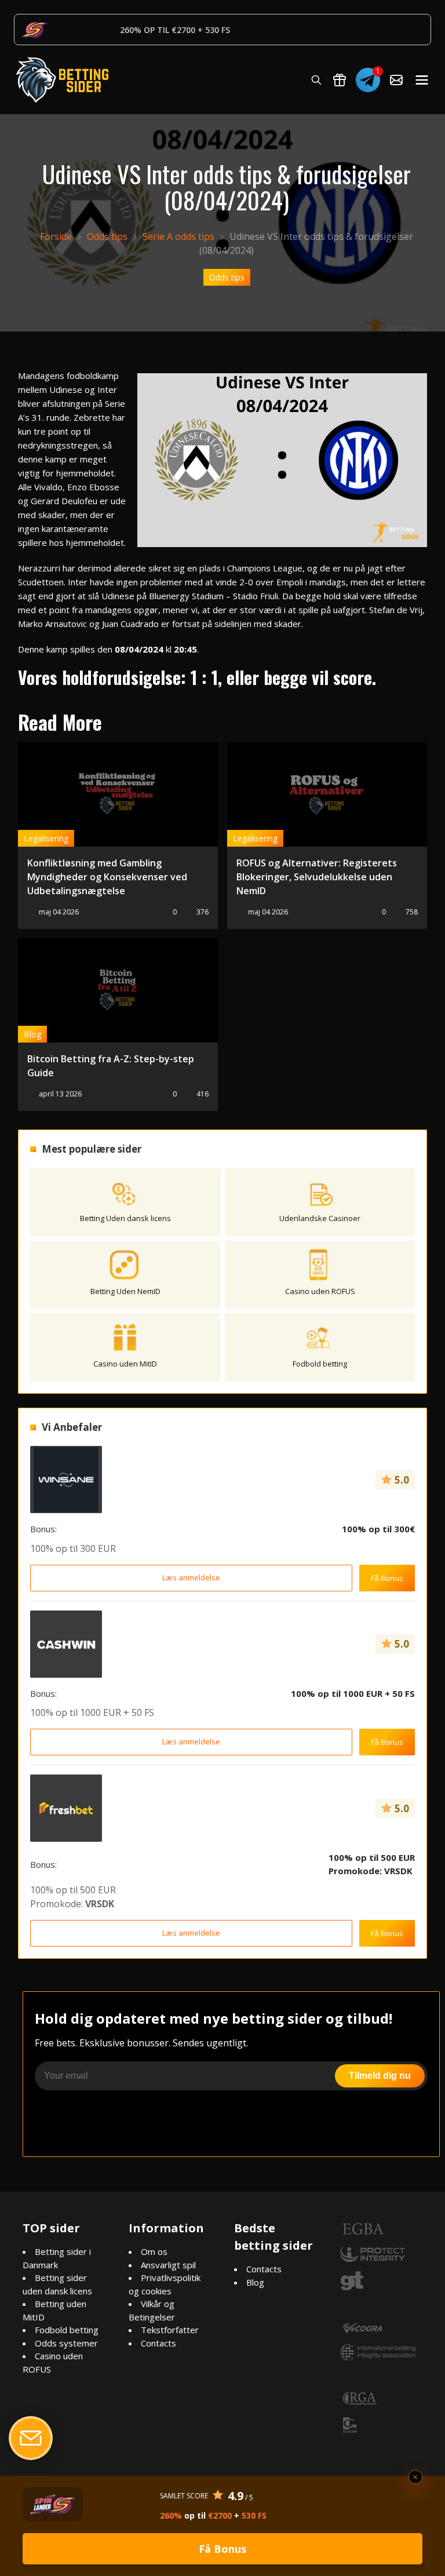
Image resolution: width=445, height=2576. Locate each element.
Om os (154, 2251)
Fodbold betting (67, 2330)
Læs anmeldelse (191, 1577)
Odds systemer (66, 2343)
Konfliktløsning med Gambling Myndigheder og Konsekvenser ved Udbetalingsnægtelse (107, 877)
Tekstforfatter (170, 2330)
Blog (32, 1034)
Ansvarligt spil (168, 2265)
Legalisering (46, 838)
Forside (56, 236)
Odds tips (107, 236)
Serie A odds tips (178, 236)
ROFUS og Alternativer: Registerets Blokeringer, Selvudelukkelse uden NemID (317, 877)
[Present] (340, 80)
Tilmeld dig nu (380, 2076)
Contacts (158, 2343)
